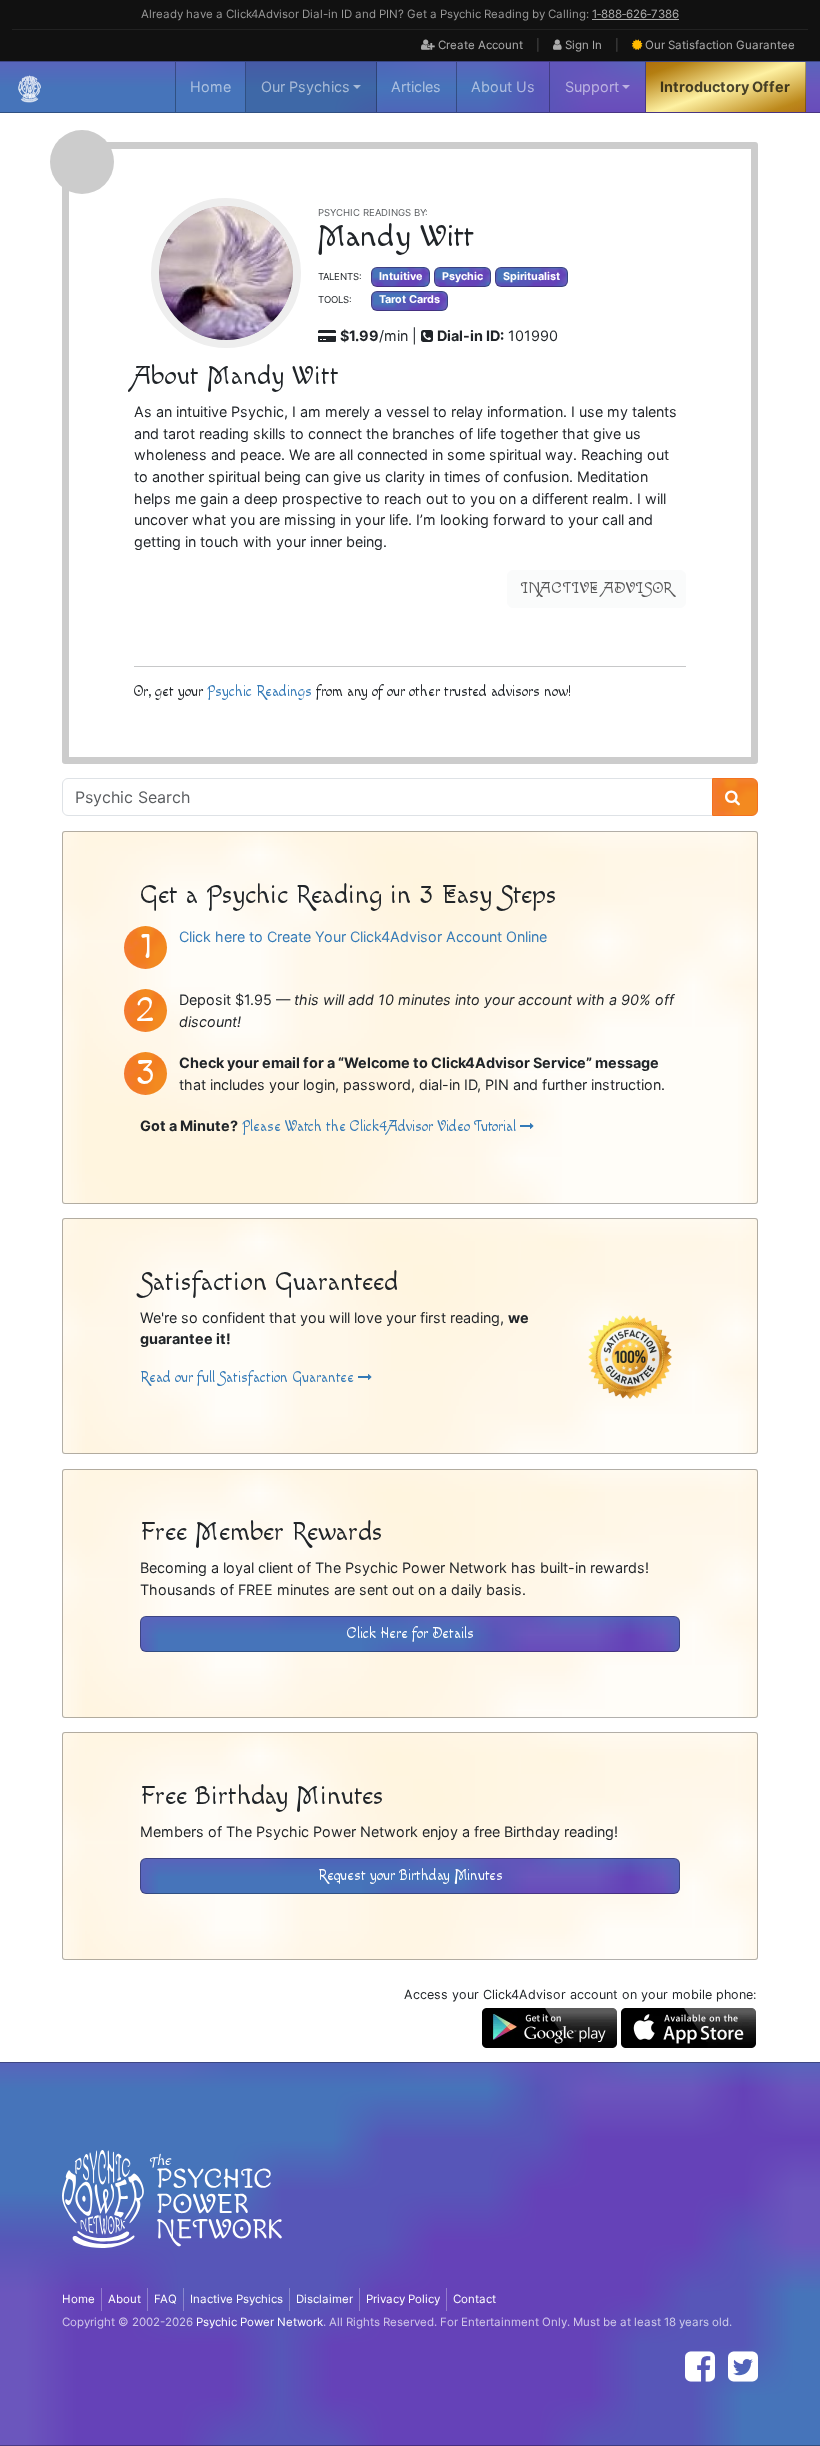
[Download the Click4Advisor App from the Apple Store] (688, 2026)
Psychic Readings (259, 691)
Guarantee (720, 45)
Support (592, 86)
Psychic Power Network (259, 2322)
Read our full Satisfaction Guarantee (249, 1377)
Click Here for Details (410, 1633)
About (124, 2299)
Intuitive (400, 276)
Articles (416, 86)
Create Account (479, 45)
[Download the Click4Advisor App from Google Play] (549, 2026)
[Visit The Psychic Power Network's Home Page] (172, 2215)
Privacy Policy (403, 2299)
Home (210, 86)
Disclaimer (324, 2299)
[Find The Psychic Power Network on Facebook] (700, 2366)
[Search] (735, 797)
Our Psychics (305, 86)
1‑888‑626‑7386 (635, 14)
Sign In (582, 45)
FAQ (165, 2299)
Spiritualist (531, 276)
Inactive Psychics (236, 2299)
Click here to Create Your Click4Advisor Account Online (363, 936)
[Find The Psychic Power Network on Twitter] (743, 2366)
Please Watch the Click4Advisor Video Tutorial (381, 1126)
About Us (503, 86)
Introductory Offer (725, 86)
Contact (474, 2299)
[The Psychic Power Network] (29, 87)
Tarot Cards (409, 299)
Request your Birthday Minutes (410, 1875)
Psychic (462, 276)
